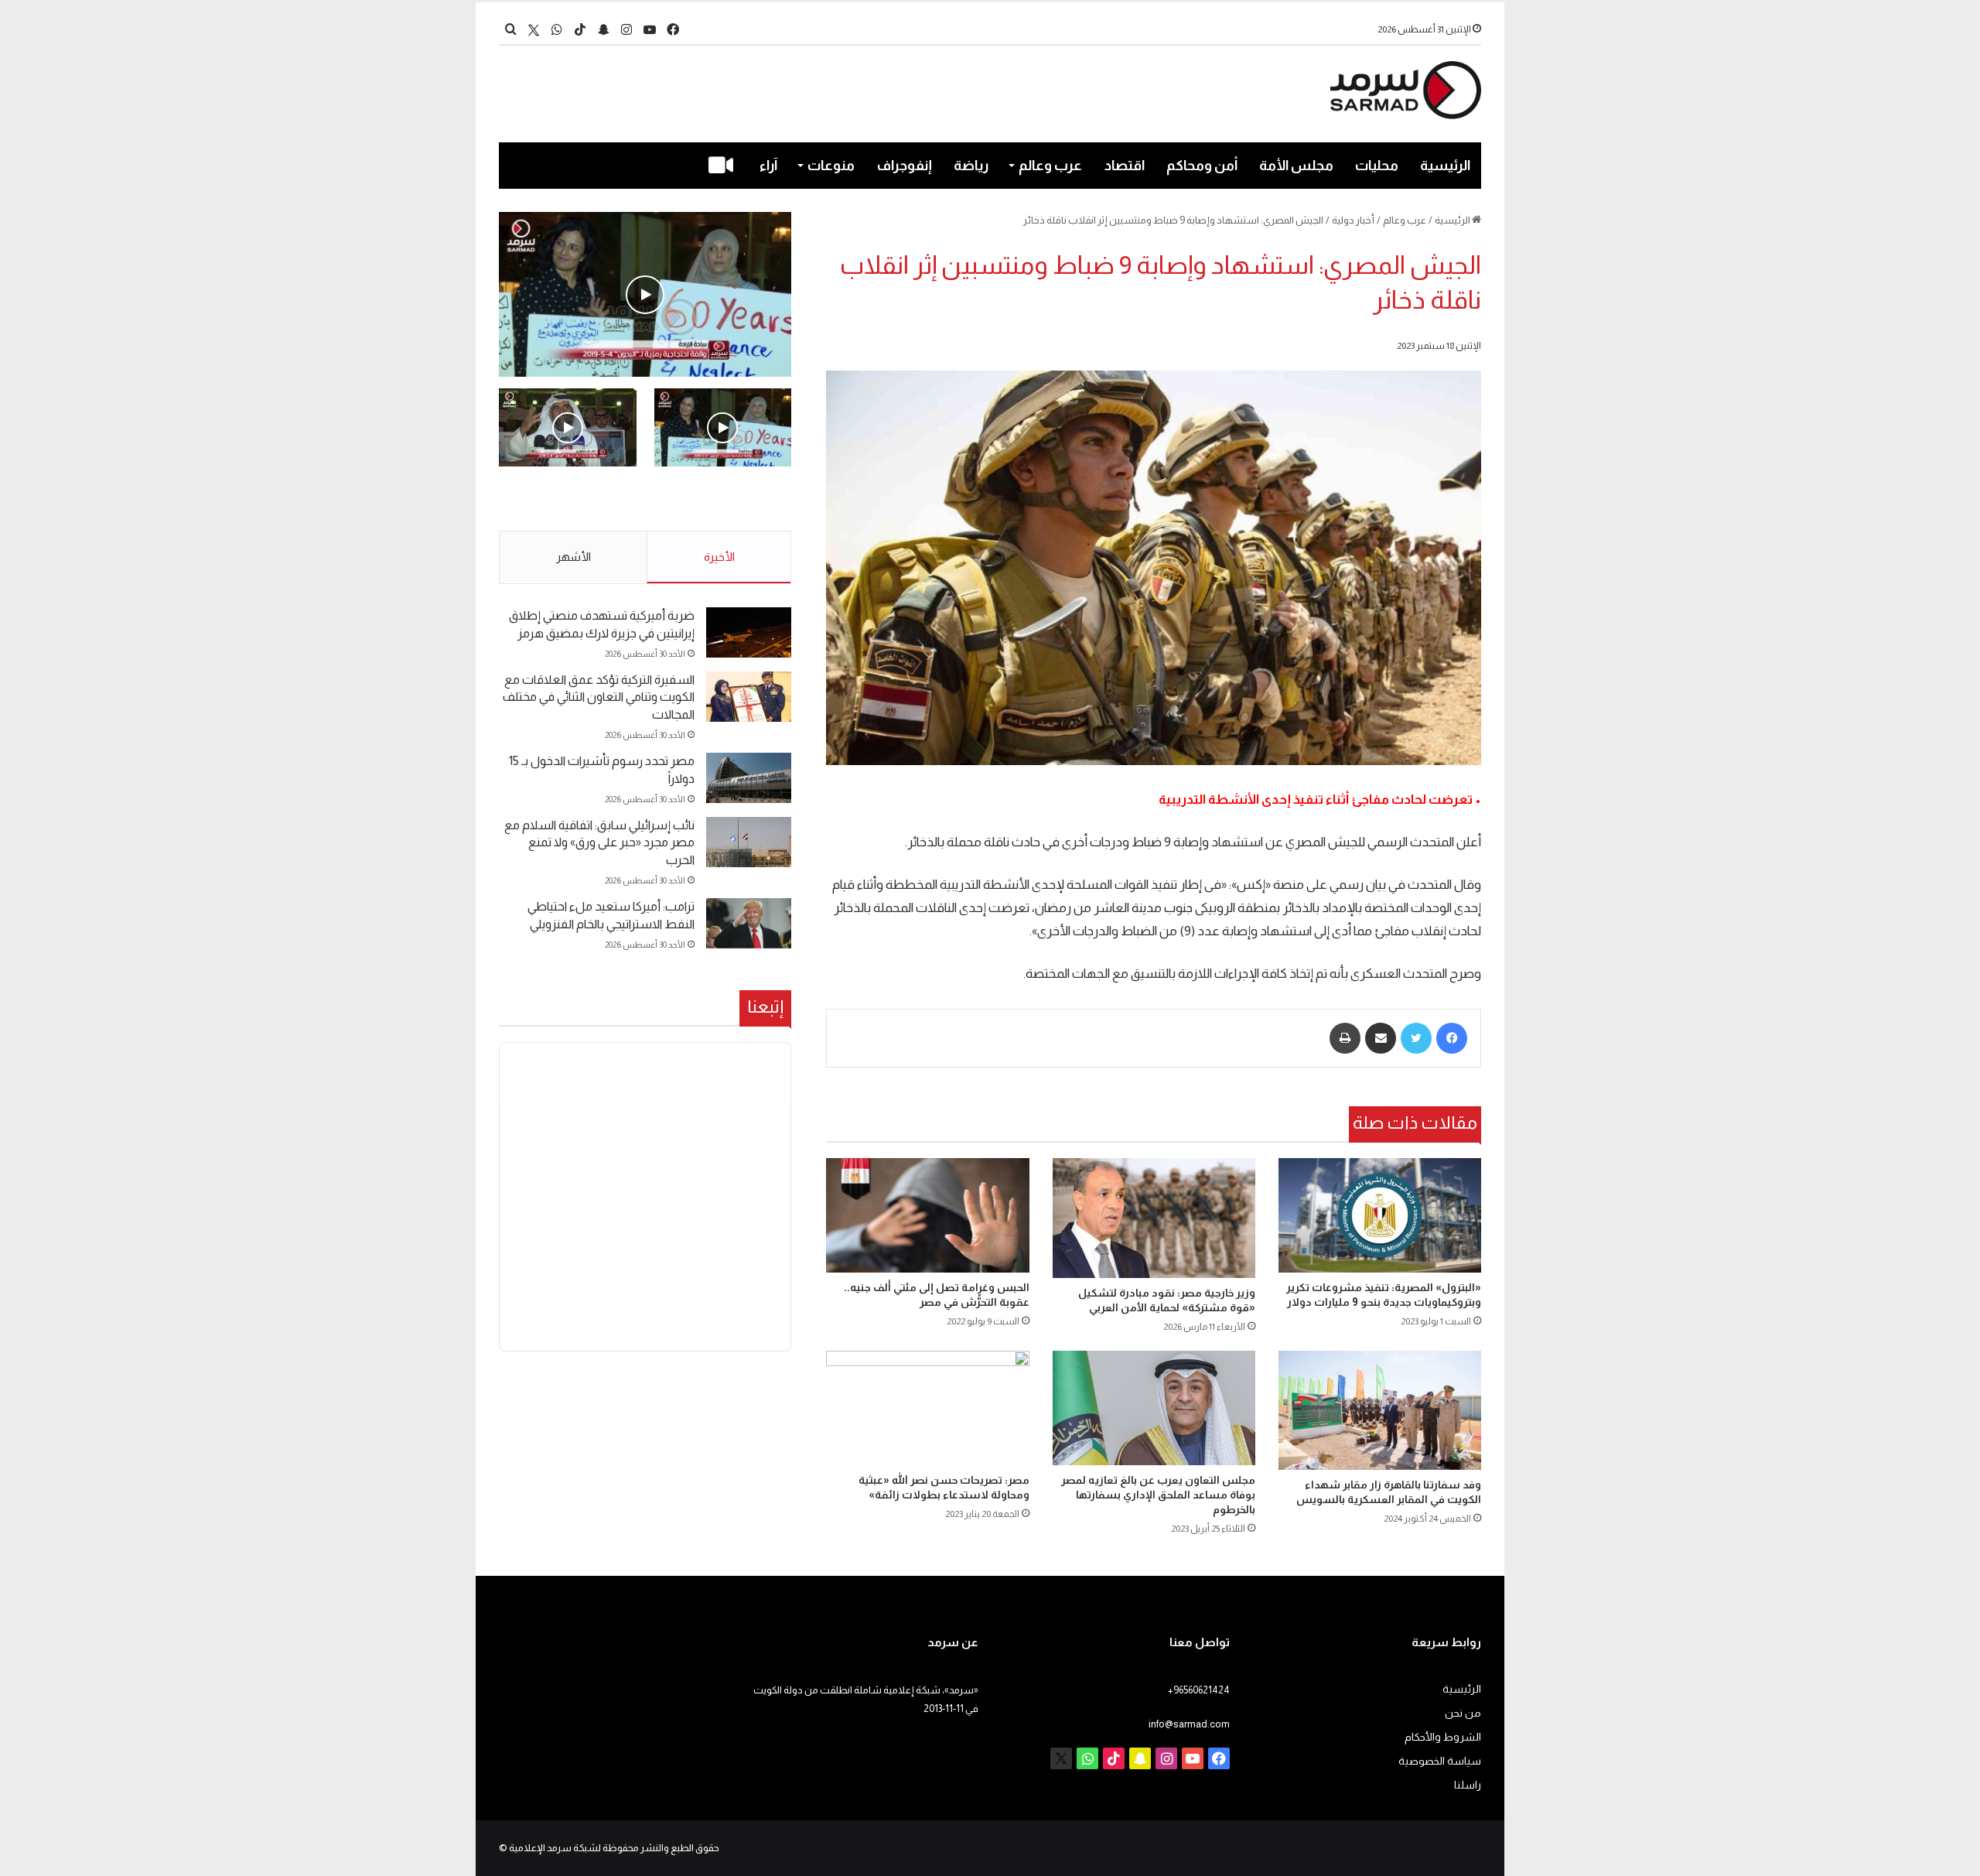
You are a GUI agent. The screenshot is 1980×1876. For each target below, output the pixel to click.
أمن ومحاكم (1202, 166)
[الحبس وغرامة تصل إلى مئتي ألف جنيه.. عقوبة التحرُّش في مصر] (927, 1215)
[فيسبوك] (1452, 1038)
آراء (768, 166)
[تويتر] (1416, 1038)
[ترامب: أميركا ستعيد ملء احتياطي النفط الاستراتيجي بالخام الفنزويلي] (749, 923)
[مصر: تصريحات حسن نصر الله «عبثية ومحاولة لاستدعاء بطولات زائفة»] (927, 1408)
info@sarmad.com (1189, 1724)
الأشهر (574, 557)
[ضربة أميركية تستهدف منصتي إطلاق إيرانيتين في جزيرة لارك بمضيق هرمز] (749, 632)
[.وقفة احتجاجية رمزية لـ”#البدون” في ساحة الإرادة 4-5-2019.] (645, 294)
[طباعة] (1345, 1038)
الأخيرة (719, 557)
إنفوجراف (905, 166)
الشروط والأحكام (1443, 1737)
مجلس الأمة (1296, 166)
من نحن (1463, 1713)
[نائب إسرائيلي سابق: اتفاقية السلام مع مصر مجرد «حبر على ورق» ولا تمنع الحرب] (749, 842)
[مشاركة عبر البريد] (1381, 1038)
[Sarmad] (1406, 90)
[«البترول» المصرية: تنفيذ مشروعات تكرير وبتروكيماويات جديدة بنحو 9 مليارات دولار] (1380, 1215)
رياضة (971, 166)
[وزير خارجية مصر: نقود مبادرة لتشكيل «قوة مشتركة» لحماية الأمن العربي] (1154, 1218)
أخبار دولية (1353, 220)
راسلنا (1468, 1785)
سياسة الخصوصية (1440, 1761)
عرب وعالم (1050, 166)
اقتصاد (1125, 166)
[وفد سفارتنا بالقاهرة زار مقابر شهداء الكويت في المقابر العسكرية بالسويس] (1380, 1410)
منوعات (831, 166)
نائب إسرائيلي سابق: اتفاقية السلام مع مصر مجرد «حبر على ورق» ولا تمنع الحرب (599, 842)
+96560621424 (1199, 1690)
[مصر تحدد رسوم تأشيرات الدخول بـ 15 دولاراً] (749, 778)
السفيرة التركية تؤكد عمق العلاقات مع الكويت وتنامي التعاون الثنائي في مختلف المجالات (599, 697)
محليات (1377, 166)
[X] (534, 30)
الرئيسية (1445, 166)
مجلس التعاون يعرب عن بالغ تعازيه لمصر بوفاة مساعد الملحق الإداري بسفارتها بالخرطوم (1158, 1495)
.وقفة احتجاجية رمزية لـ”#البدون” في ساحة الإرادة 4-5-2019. (724, 500)
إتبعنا (765, 1006)
